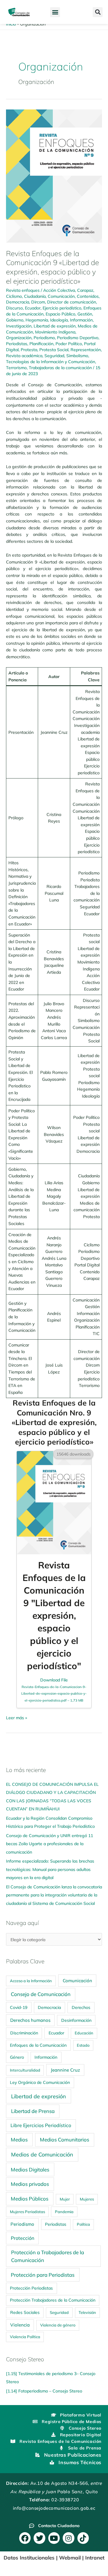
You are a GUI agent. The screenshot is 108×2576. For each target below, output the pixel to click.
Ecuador (33, 308)
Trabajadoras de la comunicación (60, 368)
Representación (86, 350)
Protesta (29, 350)
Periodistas (17, 344)
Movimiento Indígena (55, 332)
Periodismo (44, 338)
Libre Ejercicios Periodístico (41, 2125)
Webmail (70, 2558)
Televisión (87, 2312)
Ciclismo (14, 296)
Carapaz (85, 290)
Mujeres (87, 2199)
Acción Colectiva (59, 290)
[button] (55, 12)
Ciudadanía (35, 296)
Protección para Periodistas (43, 2275)
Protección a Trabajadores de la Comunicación (48, 2256)
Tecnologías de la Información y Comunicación (51, 362)
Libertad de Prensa (33, 2111)
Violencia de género (58, 2325)
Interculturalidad (25, 2070)
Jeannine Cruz (65, 2070)
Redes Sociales (25, 2312)
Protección (22, 2238)
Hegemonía (37, 320)
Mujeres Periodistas (27, 2212)
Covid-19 (19, 2007)
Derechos (81, 2007)
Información (81, 320)
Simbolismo (77, 356)
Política (83, 2224)
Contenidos (88, 296)
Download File (54, 1690)
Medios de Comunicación (42, 2154)
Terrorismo (16, 368)
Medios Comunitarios (64, 2140)
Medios (19, 2140)
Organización (19, 338)
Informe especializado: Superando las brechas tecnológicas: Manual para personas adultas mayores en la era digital (50, 1869)
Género (17, 2057)
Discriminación (24, 2033)
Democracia (18, 302)
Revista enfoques (23, 290)
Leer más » (16, 1717)
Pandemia (64, 2212)
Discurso (14, 308)
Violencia (20, 2325)
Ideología (59, 320)
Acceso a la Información (31, 1981)
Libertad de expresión (55, 326)
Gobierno (15, 320)
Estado (83, 2045)
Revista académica (24, 356)
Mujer (65, 2199)
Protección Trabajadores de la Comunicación (53, 2300)
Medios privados (30, 2184)
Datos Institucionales (29, 2558)
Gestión (85, 314)
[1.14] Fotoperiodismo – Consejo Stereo (44, 2391)
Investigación (19, 326)
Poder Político (69, 344)
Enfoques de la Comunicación (38, 2045)
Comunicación (61, 296)
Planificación (41, 344)
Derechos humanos (30, 2020)
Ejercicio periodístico (62, 308)
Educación (84, 2033)
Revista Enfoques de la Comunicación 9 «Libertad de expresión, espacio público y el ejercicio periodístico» (52, 267)
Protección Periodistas (31, 2288)
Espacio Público (60, 314)
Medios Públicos (30, 2199)
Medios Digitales (30, 2170)
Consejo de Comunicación (41, 1994)
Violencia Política (25, 2337)
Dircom (38, 302)
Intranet (95, 2558)
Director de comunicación (72, 302)
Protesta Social (54, 350)
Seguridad (54, 356)
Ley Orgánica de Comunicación (40, 2082)
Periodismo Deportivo (78, 338)
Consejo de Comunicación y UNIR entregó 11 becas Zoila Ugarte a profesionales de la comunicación (49, 1844)
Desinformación (76, 2020)
